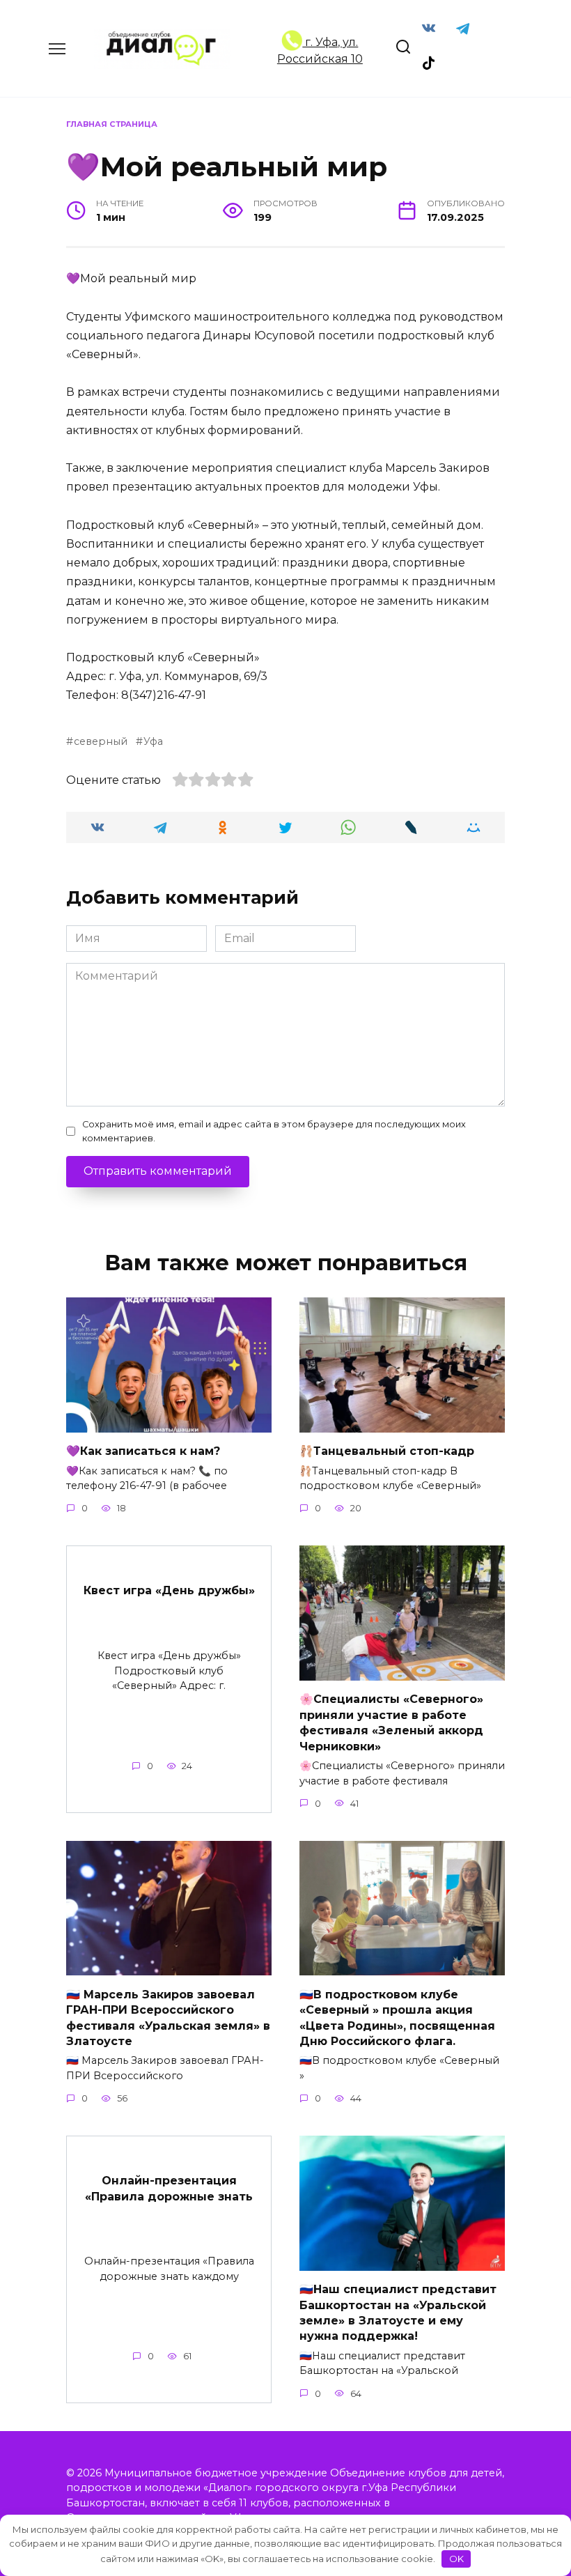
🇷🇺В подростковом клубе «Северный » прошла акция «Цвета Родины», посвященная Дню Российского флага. (397, 2017)
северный (101, 741)
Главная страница (112, 124)
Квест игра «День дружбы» (169, 1590)
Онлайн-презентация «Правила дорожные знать (169, 2188)
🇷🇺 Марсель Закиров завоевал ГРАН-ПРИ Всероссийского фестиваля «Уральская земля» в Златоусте (168, 2017)
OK (456, 2559)
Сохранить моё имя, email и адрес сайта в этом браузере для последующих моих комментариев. (274, 1131)
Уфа (153, 741)
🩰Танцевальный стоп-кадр (387, 1451)
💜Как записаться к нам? (143, 1451)
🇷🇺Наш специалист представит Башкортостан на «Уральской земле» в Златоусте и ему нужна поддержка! (398, 2313)
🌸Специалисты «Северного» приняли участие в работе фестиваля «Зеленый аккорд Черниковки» (391, 1722)
